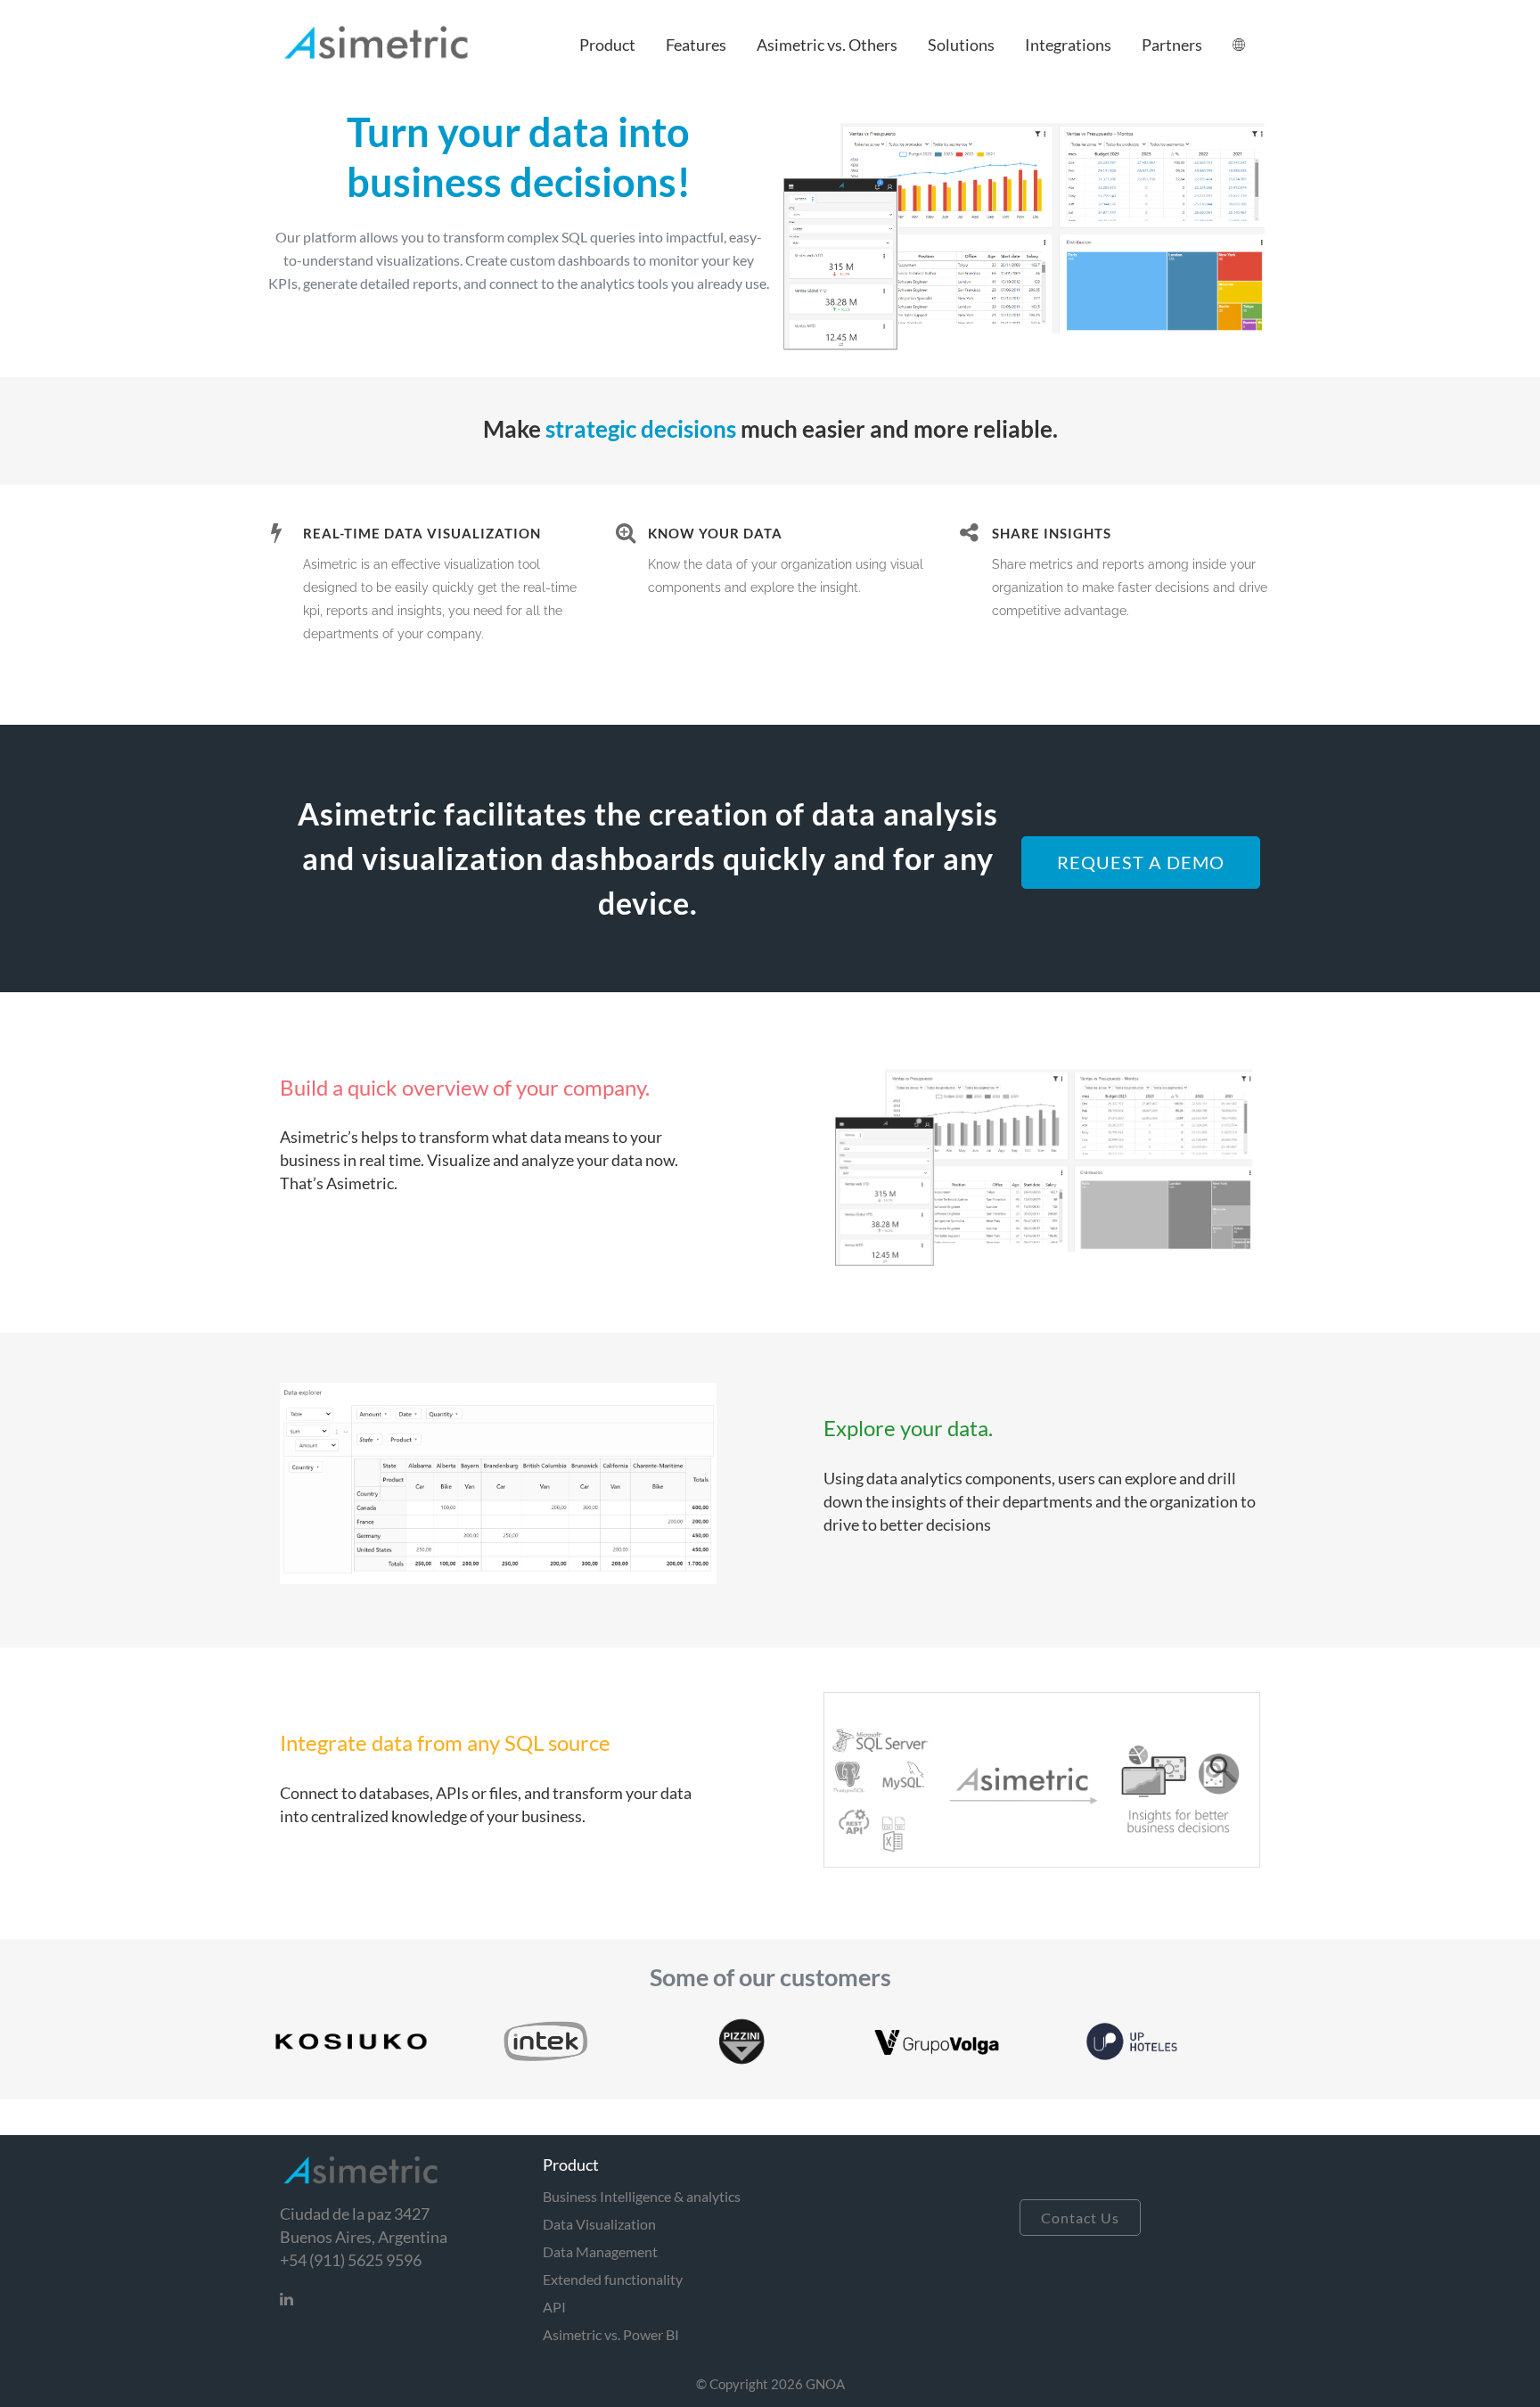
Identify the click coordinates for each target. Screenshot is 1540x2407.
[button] (607, 45)
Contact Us (1080, 2218)
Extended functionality (613, 2279)
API (554, 2307)
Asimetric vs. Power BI (611, 2334)
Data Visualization (599, 2224)
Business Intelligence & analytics (642, 2196)
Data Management (600, 2251)
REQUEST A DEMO (1141, 862)
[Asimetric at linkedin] (294, 2296)
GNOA (825, 2384)
